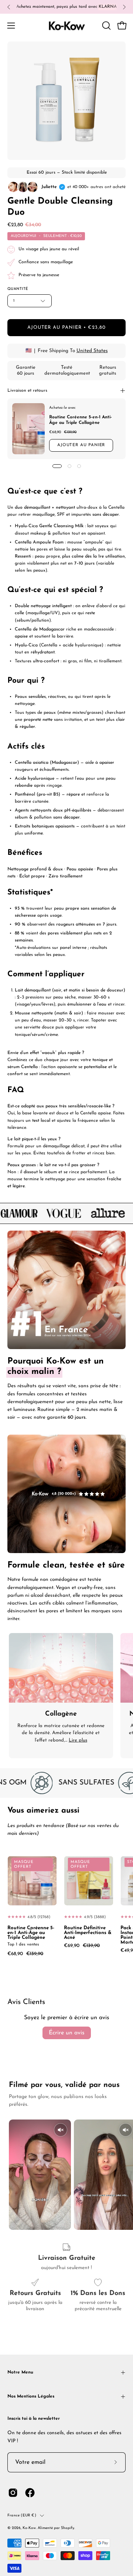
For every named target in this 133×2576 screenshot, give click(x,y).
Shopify (68, 2528)
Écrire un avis (67, 2033)
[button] (106, 26)
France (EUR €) (22, 2515)
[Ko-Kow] (66, 25)
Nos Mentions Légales (31, 2396)
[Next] (124, 7)
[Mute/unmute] (61, 2130)
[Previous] (9, 7)
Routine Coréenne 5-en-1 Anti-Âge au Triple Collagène (31, 1933)
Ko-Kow (29, 2528)
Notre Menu (20, 2372)
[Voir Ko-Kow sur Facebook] (30, 2493)
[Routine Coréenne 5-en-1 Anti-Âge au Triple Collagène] (28, 429)
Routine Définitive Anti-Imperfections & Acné (88, 1933)
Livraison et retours (27, 391)
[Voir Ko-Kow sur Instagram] (13, 2493)
